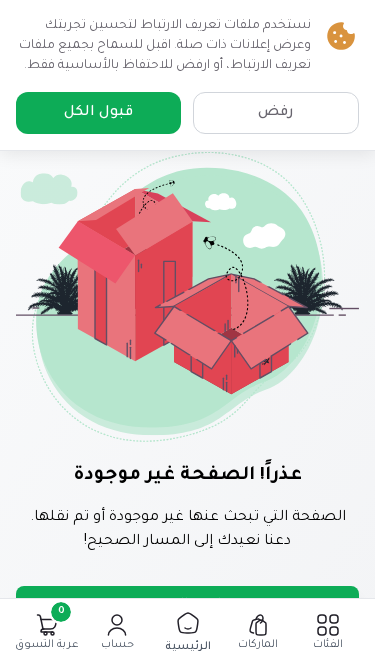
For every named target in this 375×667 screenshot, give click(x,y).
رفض (276, 113)
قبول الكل (98, 113)
